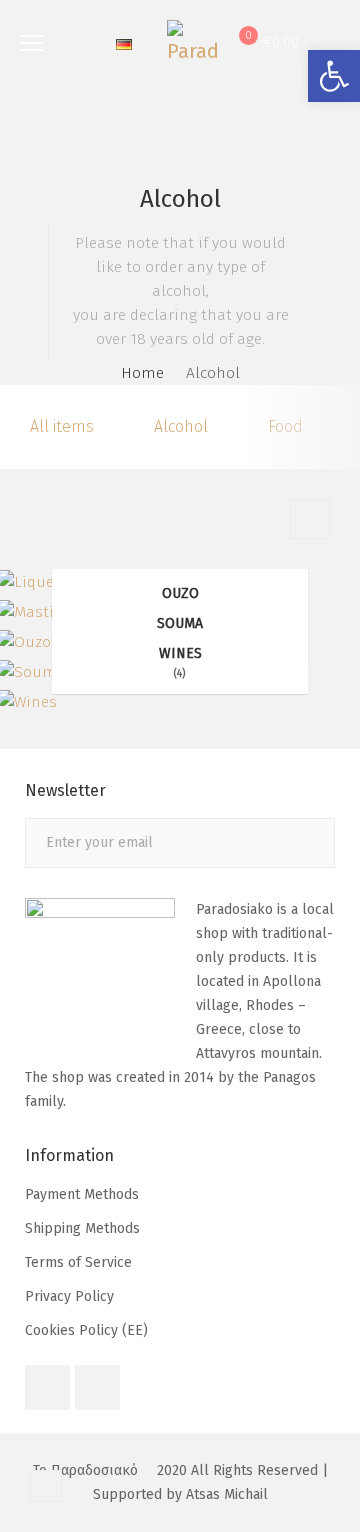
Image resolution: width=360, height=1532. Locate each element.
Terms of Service (78, 1262)
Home (142, 373)
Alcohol (181, 426)
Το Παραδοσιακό (85, 1470)
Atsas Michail (227, 1494)
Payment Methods (82, 1194)
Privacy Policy (69, 1296)
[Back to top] (46, 1486)
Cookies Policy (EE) (86, 1330)
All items (62, 426)
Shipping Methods (82, 1228)
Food (285, 426)
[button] (334, 76)
